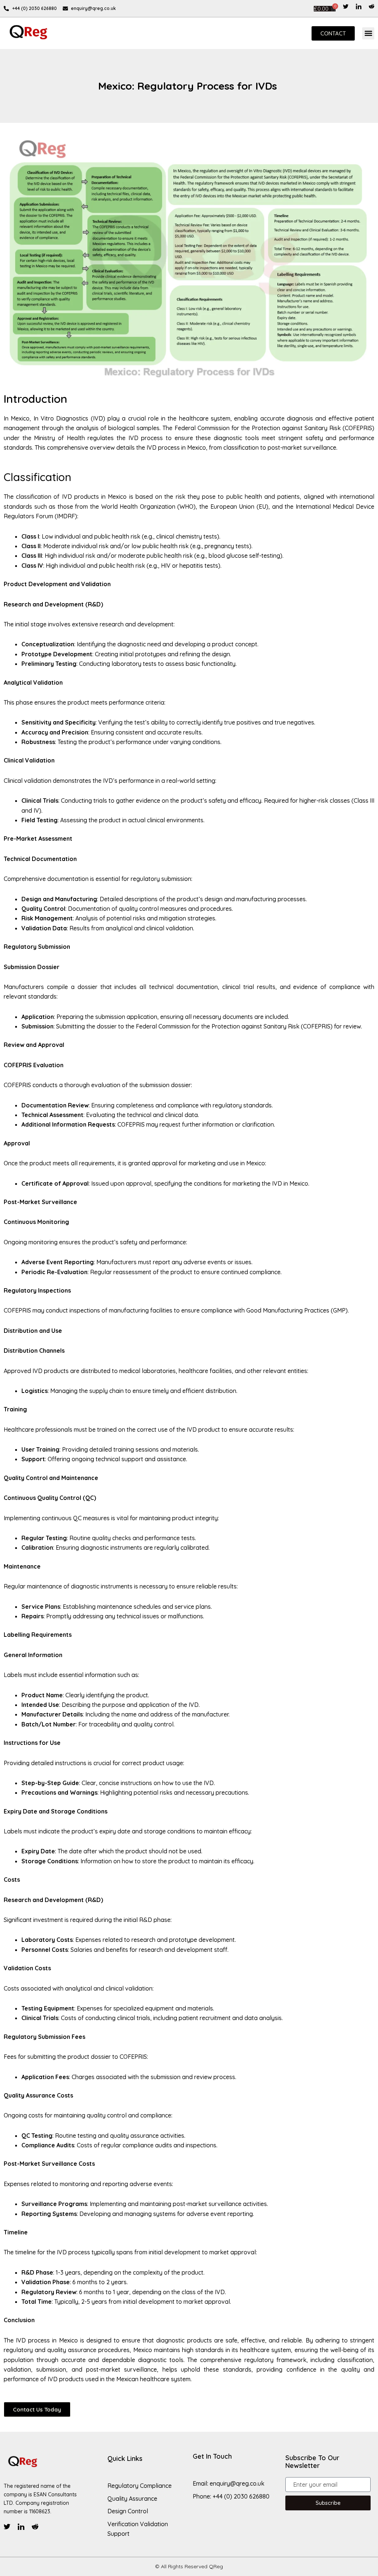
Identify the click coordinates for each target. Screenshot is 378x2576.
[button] (368, 33)
